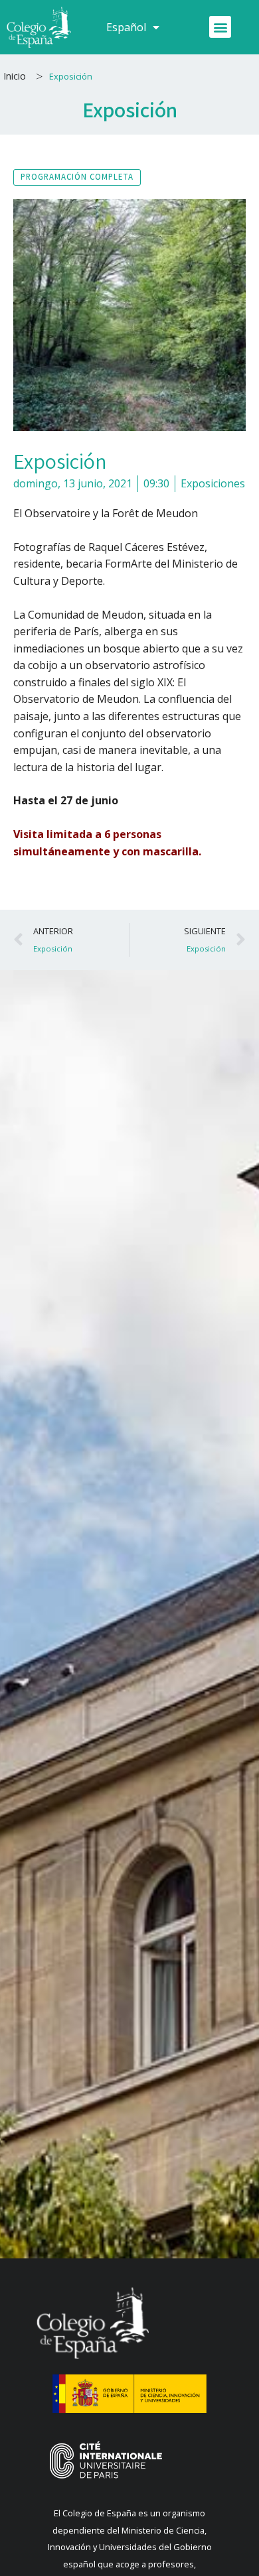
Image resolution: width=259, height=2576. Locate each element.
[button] (220, 27)
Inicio (15, 76)
